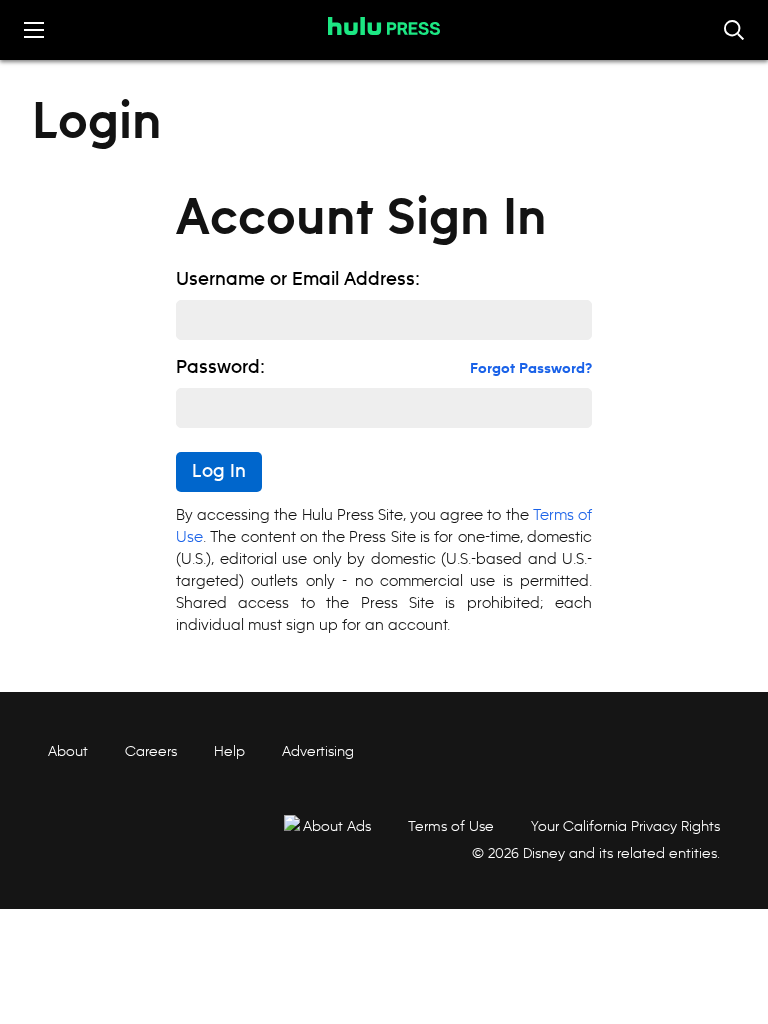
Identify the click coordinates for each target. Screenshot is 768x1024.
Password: (220, 368)
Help (229, 751)
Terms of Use (451, 826)
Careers (151, 751)
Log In (219, 472)
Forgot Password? (531, 369)
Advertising (318, 751)
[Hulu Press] (384, 26)
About (68, 751)
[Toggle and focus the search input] (734, 30)
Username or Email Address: (298, 280)
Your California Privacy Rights (625, 826)
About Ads (337, 826)
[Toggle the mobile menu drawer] (34, 30)
